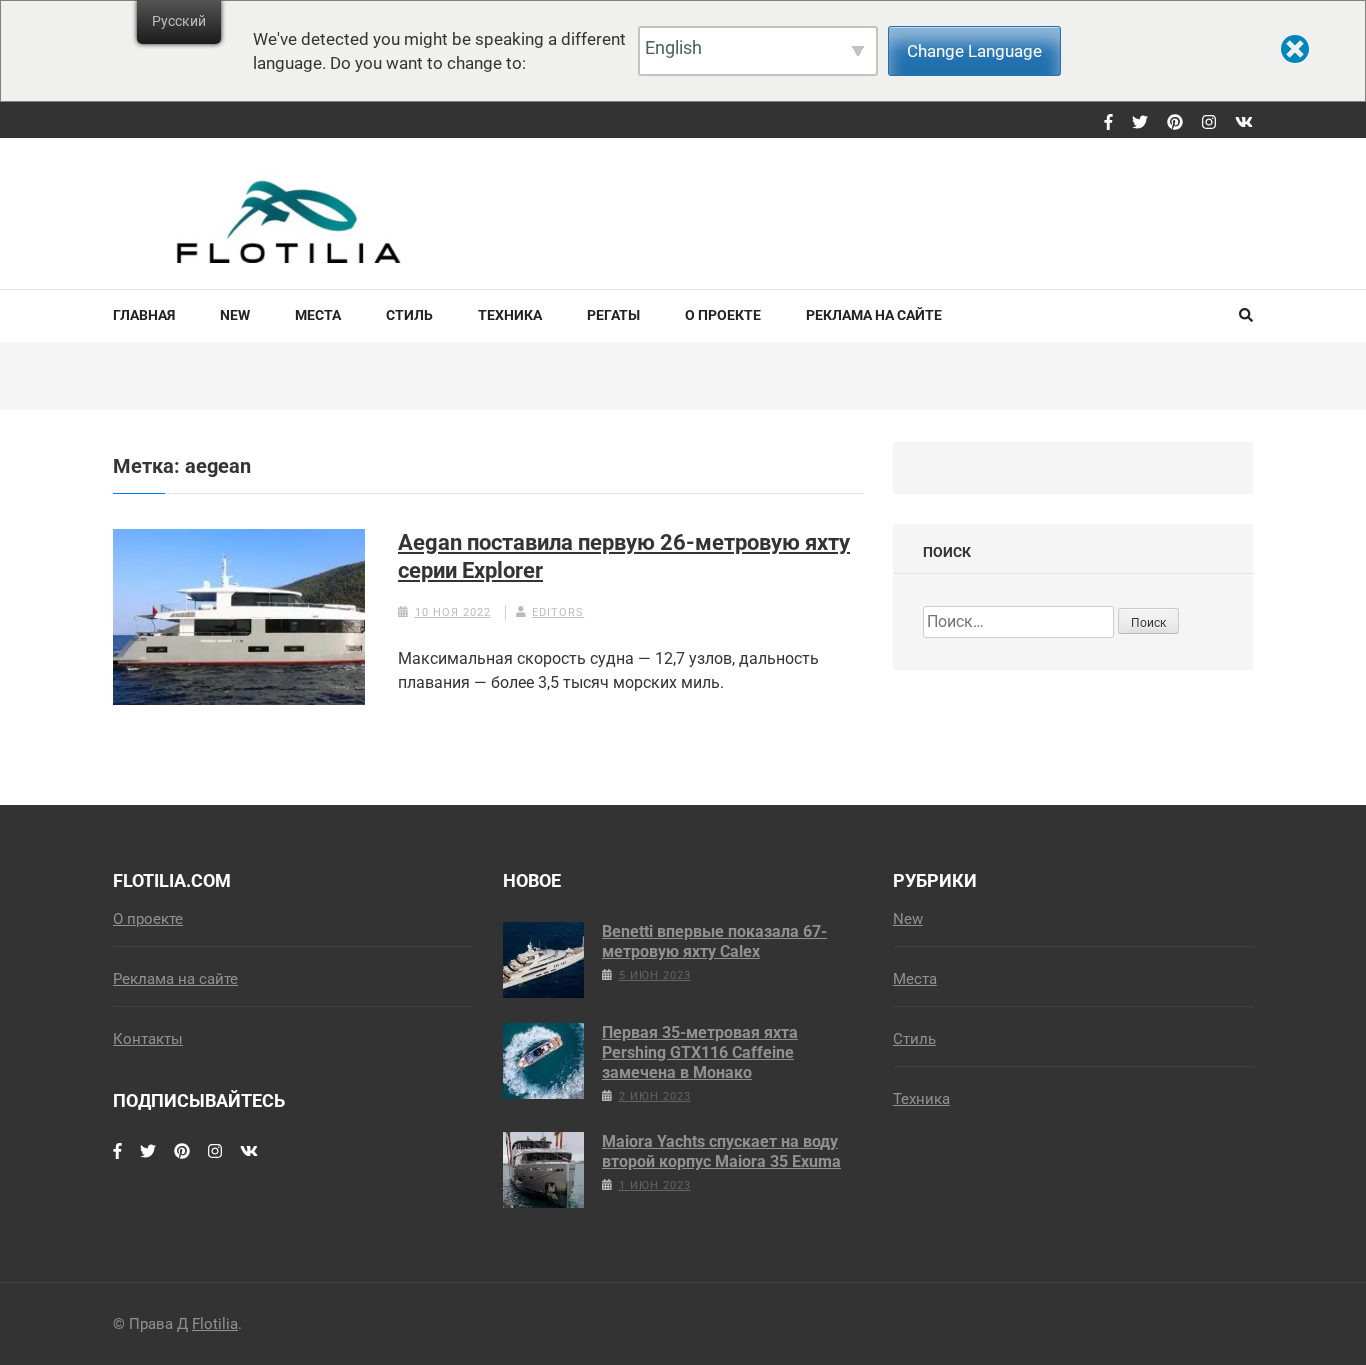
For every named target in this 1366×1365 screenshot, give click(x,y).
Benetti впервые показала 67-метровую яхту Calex (714, 941)
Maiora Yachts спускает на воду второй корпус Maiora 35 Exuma (721, 1151)
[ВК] (1244, 123)
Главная (144, 315)
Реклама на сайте (874, 315)
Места (318, 315)
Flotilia (215, 1324)
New (235, 315)
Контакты (148, 1039)
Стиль (409, 315)
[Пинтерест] (1175, 123)
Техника (510, 315)
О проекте (723, 315)
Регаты (613, 315)
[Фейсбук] (1108, 123)
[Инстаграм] (1209, 123)
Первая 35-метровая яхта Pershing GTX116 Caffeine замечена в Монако (700, 1052)
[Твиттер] (1140, 123)
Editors (558, 612)
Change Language (974, 51)
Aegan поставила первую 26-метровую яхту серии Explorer (624, 556)
